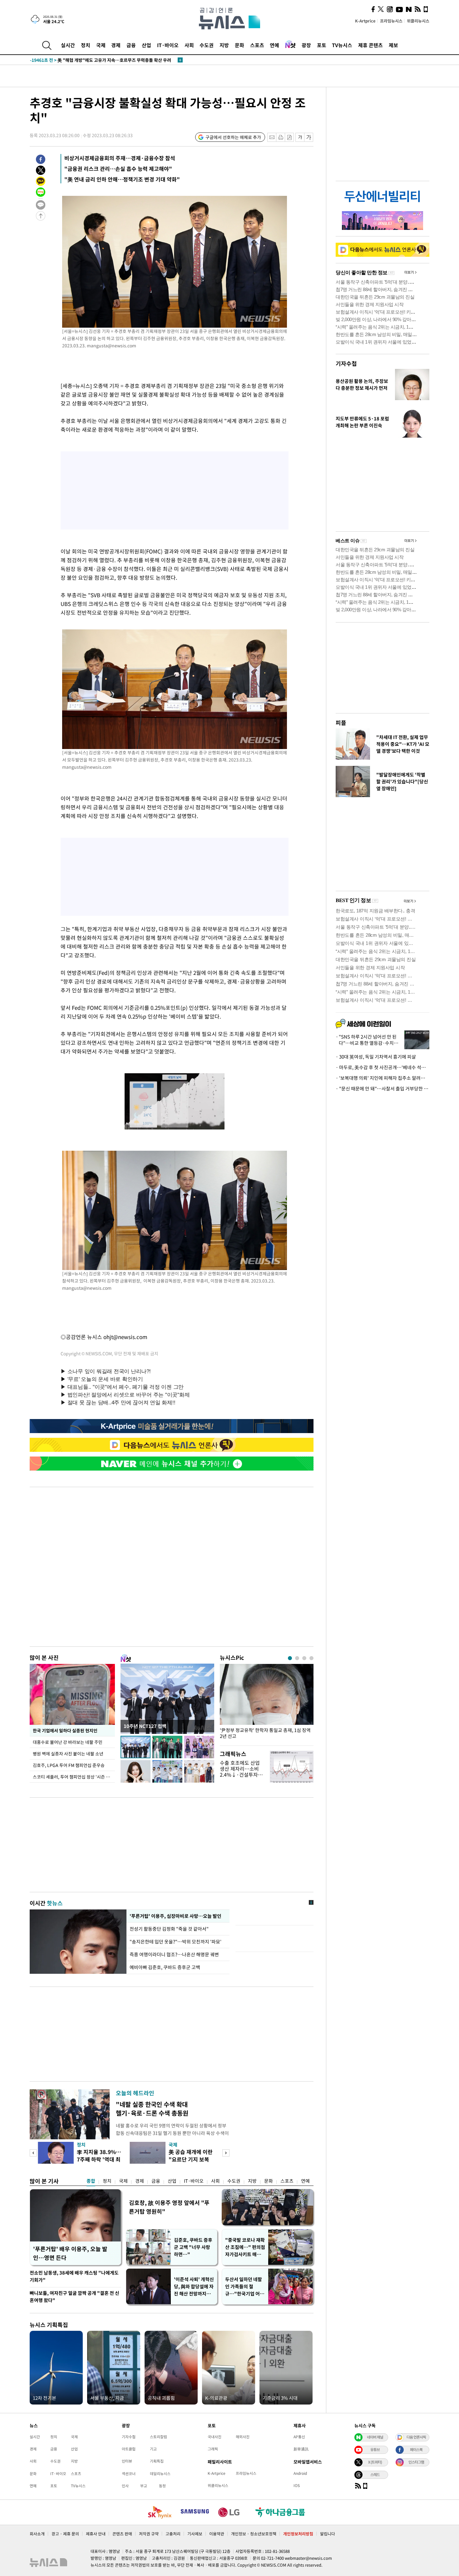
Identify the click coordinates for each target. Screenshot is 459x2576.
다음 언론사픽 (416, 2437)
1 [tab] (290, 1658)
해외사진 (243, 2437)
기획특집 (157, 2461)
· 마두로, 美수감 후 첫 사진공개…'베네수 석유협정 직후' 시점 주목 (383, 1067)
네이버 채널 (375, 2437)
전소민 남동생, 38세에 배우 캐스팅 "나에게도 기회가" (74, 2276)
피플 (341, 723)
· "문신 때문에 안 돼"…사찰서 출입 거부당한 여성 (383, 1089)
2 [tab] (297, 1658)
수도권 (207, 45)
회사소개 (37, 2534)
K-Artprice (365, 21)
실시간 (68, 45)
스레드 (375, 2474)
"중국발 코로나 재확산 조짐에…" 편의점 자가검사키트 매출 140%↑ (245, 2247)
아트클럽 (129, 2449)
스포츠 (257, 45)
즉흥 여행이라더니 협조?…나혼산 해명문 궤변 (174, 1954)
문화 (239, 45)
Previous (33, 2153)
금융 (131, 45)
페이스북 (416, 2449)
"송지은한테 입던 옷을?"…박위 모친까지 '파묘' (175, 1942)
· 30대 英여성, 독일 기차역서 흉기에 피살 (376, 1057)
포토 (322, 45)
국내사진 (215, 2437)
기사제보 (195, 2534)
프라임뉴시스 (391, 21)
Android (300, 2473)
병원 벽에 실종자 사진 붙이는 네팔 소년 (68, 1754)
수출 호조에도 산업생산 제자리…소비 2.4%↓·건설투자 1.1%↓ (240, 1772)
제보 (393, 45)
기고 (153, 2449)
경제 (116, 45)
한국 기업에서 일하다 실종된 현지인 (65, 1730)
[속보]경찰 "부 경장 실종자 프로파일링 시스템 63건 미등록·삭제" (104, 60)
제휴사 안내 (96, 2534)
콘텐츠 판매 (122, 2534)
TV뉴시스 (342, 45)
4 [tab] (311, 1658)
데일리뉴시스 (160, 2474)
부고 (144, 2486)
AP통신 (299, 2437)
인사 (125, 2486)
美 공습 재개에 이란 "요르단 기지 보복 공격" (191, 2159)
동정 (162, 2486)
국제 (101, 45)
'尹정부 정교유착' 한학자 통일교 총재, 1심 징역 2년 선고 (265, 1733)
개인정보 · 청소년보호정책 (254, 2534)
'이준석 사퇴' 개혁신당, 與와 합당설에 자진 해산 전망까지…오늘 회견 (194, 2287)
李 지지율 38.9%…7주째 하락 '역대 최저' (99, 2159)
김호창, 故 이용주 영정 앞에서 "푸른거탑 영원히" (169, 2207)
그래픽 (213, 2449)
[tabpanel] (267, 1703)
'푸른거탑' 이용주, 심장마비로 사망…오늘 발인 (175, 1916)
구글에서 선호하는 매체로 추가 (233, 137)
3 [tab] (304, 1658)
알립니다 (328, 2534)
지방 (224, 45)
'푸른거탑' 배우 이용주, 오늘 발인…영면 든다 (70, 2253)
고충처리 (173, 2534)
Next (226, 2153)
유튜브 (375, 2449)
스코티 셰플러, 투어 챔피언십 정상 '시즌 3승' (73, 1777)
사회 (189, 45)
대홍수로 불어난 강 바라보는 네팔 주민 (68, 1742)
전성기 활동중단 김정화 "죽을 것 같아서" (170, 1929)
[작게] (300, 137)
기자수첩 (346, 363)
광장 (306, 45)
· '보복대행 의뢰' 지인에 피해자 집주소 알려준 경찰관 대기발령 (383, 1078)
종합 (91, 2181)
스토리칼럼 (158, 2437)
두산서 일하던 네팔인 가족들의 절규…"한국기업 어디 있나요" (245, 2287)
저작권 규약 (149, 2534)
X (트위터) (375, 2462)
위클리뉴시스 (418, 21)
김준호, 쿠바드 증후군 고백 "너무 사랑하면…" (193, 2247)
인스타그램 (416, 2462)
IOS (297, 2485)
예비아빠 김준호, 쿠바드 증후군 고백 (165, 1967)
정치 (86, 45)
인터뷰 (127, 2461)
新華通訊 (301, 2449)
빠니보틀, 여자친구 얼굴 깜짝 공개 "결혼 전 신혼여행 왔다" (74, 2297)
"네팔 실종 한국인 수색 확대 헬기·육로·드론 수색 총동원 (152, 2109)
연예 (274, 45)
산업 (146, 45)
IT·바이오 (168, 45)
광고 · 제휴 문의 (65, 2534)
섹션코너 (129, 2474)
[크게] (309, 137)
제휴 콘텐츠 (370, 45)
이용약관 (217, 2534)
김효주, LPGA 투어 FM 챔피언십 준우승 (69, 1765)
